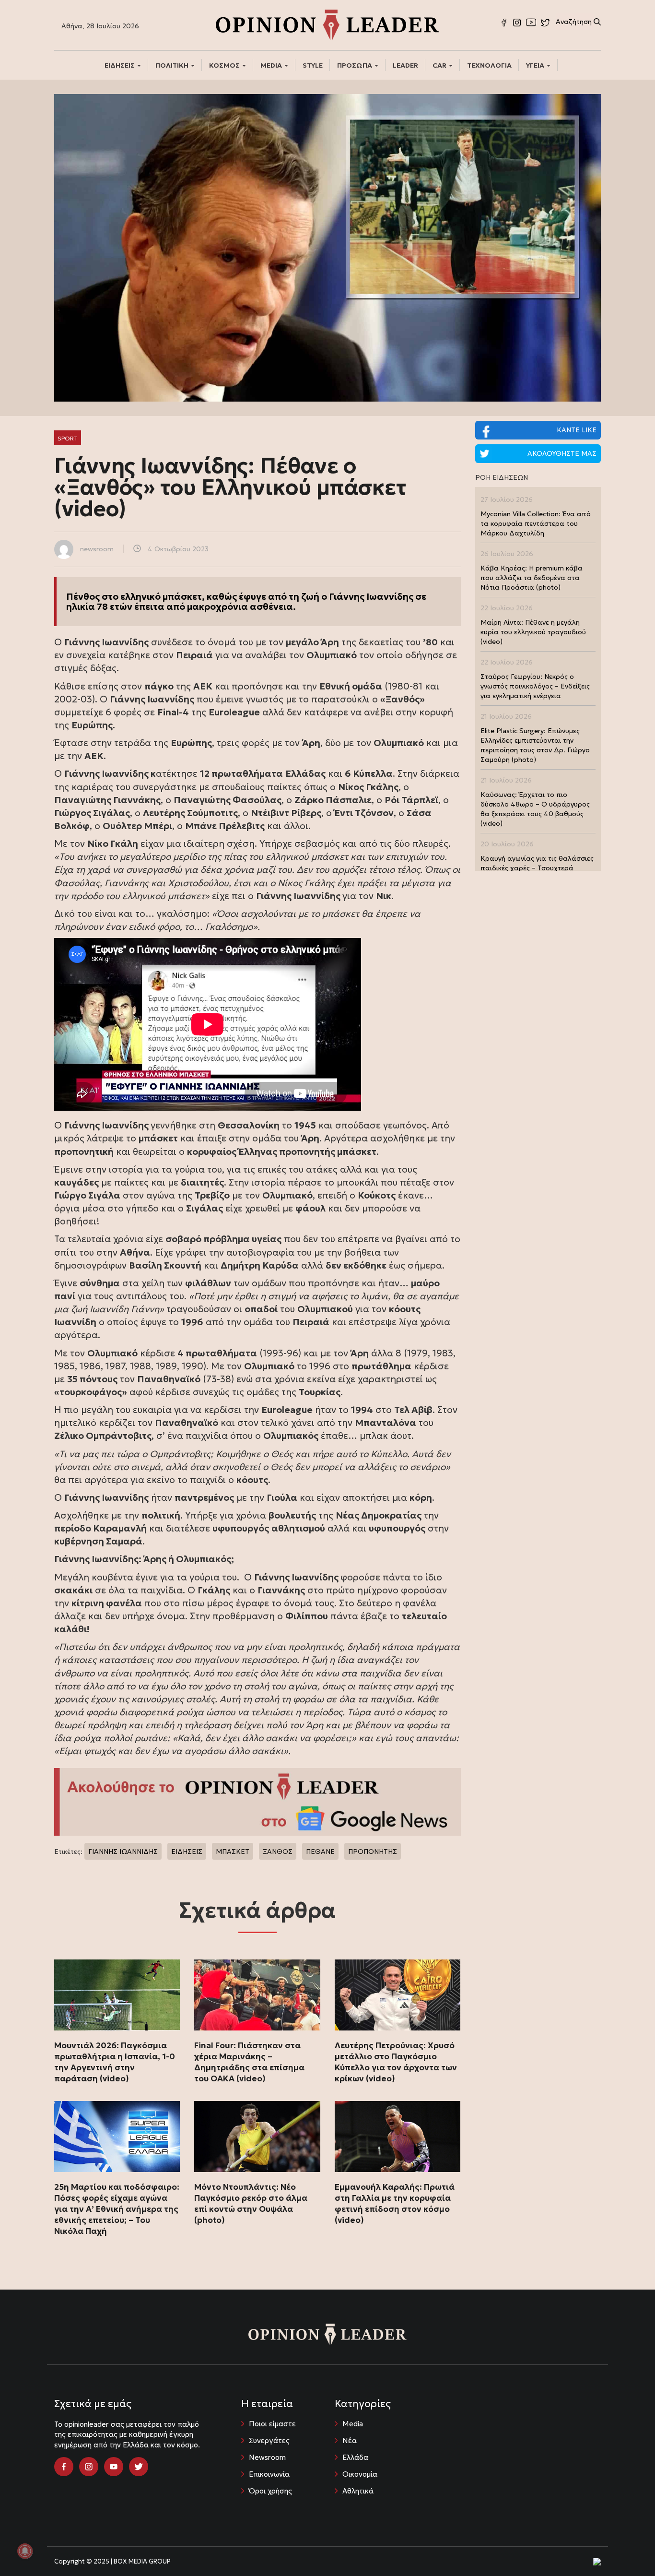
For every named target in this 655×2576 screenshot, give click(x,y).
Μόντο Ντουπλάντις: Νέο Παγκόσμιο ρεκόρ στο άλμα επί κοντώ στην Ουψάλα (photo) (251, 2203)
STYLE (313, 65)
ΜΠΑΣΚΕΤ (233, 1852)
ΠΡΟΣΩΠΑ (355, 65)
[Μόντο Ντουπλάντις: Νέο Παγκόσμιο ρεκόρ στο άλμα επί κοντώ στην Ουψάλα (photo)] (257, 2137)
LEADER (405, 65)
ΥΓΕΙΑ (536, 65)
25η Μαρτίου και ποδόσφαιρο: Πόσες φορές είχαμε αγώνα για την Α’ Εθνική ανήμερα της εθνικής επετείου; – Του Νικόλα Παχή (117, 2209)
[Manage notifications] (25, 2551)
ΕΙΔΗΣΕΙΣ (120, 65)
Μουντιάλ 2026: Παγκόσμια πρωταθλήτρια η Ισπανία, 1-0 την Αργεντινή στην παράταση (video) (115, 2062)
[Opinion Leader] (327, 24)
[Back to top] (626, 2547)
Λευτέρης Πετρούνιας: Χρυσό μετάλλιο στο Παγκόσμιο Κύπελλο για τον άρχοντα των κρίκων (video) (396, 2062)
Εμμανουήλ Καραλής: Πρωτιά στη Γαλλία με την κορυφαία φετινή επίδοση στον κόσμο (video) (395, 2203)
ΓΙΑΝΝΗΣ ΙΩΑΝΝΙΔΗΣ (123, 1852)
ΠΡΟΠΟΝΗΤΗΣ (373, 1852)
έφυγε (252, 596)
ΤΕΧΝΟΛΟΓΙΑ (489, 65)
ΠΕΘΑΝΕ (320, 1852)
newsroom (97, 549)
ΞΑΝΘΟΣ (278, 1852)
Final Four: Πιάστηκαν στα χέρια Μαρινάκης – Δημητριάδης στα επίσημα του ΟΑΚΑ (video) (249, 2062)
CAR (440, 65)
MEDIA (272, 65)
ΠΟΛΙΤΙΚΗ (173, 65)
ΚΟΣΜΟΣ (225, 65)
